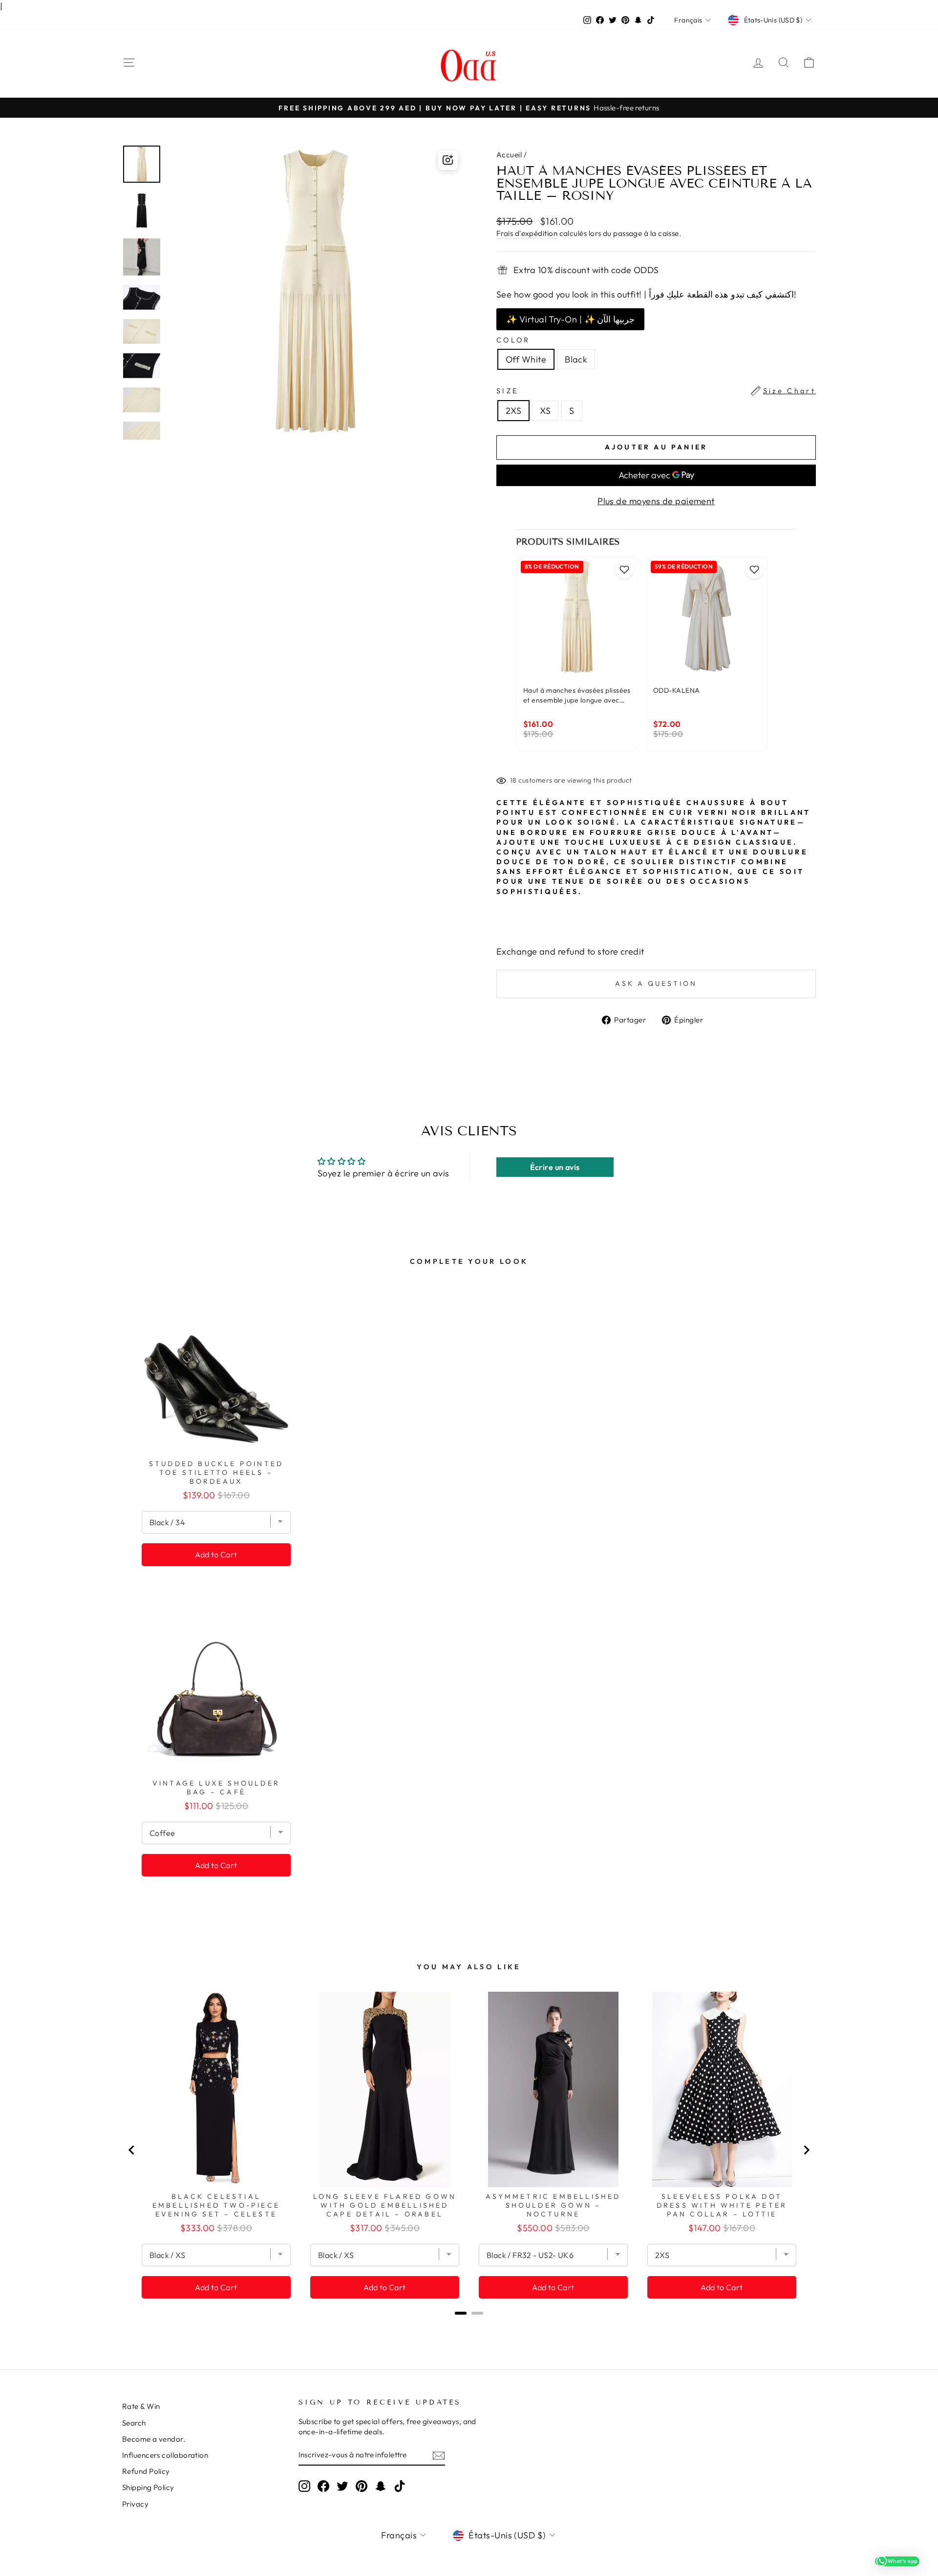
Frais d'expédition (527, 233)
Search (134, 2423)
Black (576, 359)
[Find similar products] (448, 160)
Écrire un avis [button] (555, 1167)
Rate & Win (141, 2406)
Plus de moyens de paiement (656, 501)
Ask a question (656, 983)
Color (513, 340)
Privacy (135, 2504)
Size (656, 391)
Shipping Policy (148, 2487)
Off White (526, 359)
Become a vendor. (154, 2439)
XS (545, 411)
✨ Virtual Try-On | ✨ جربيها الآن (570, 319)
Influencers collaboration (165, 2455)
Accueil (509, 155)
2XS (513, 411)
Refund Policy (146, 2471)
